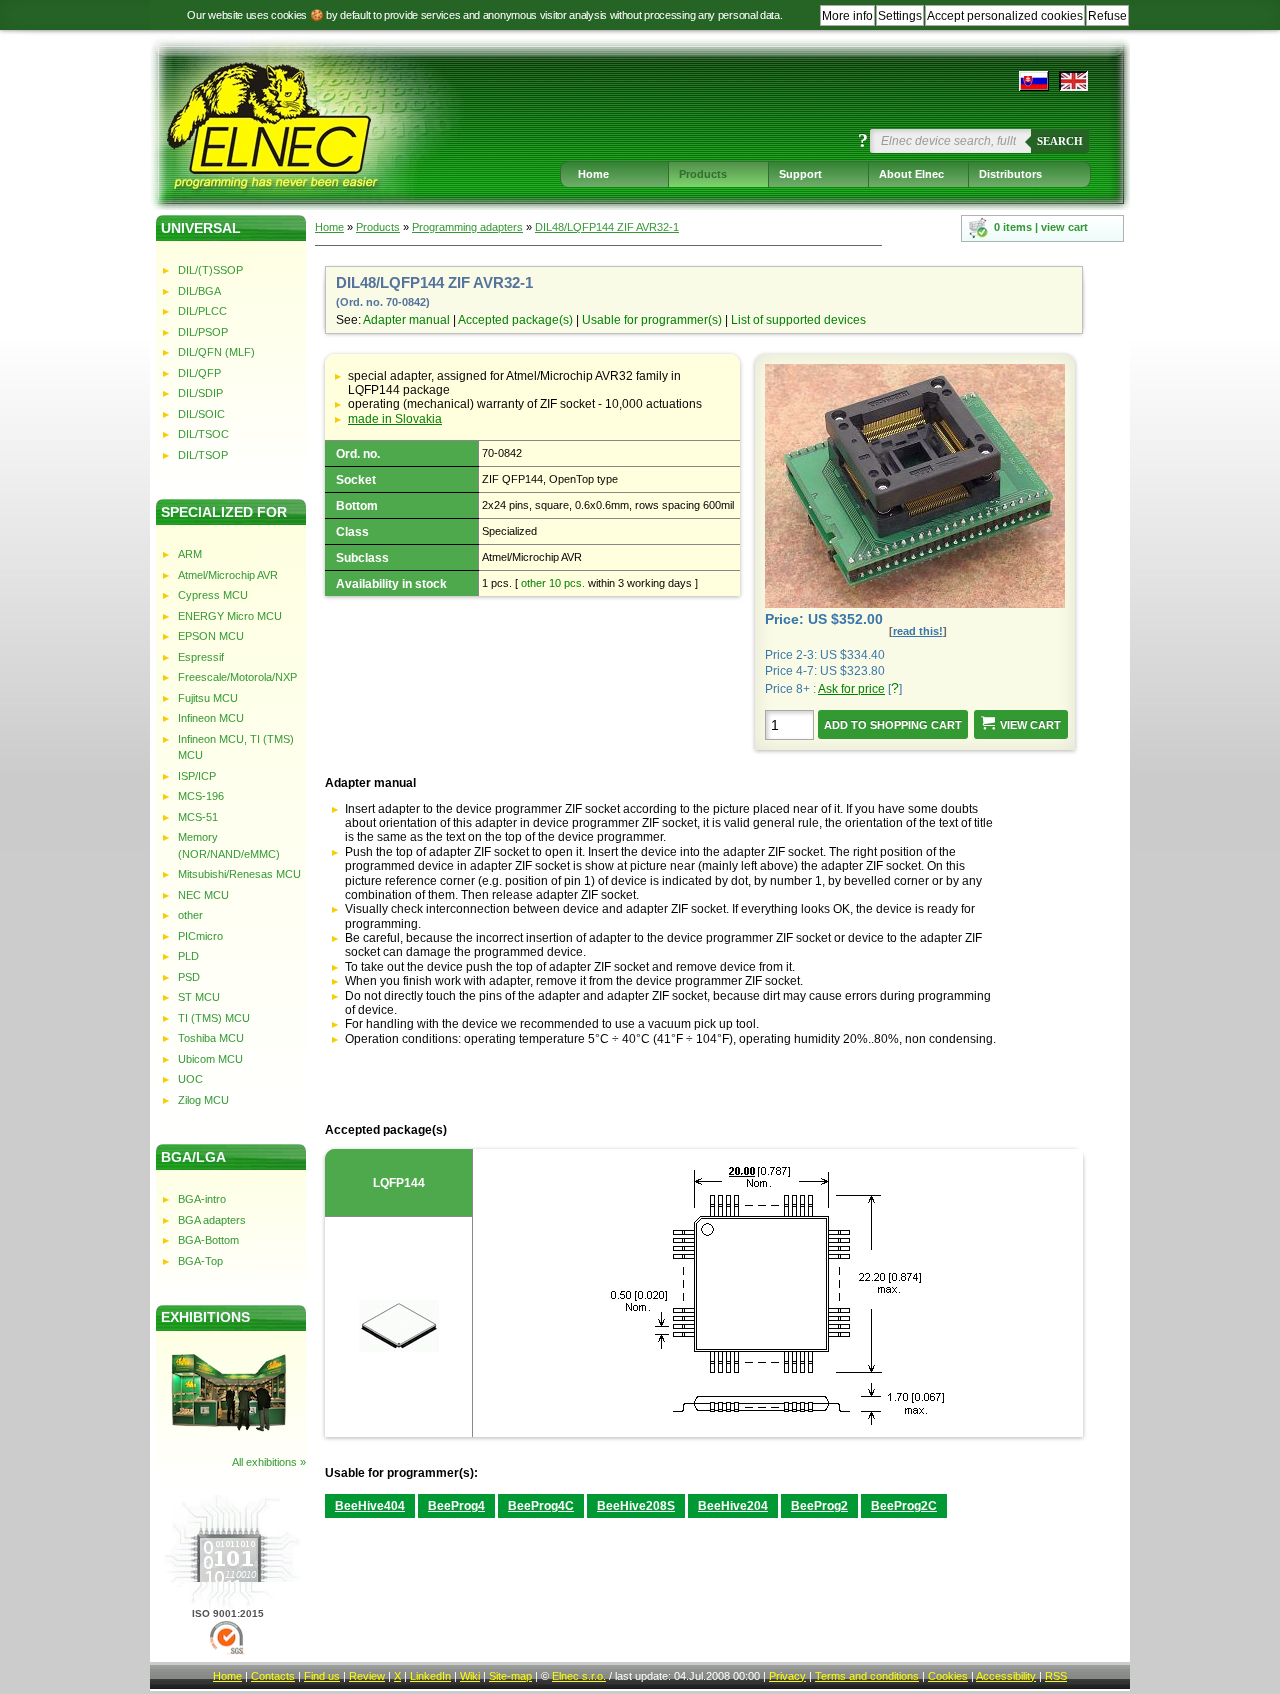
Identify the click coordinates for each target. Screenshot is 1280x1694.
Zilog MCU (203, 1100)
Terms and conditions (867, 1676)
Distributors (1010, 174)
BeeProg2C (904, 1506)
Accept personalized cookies (1005, 16)
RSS (1056, 1676)
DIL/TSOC (203, 434)
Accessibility (1006, 1676)
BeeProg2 (819, 1506)
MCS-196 (201, 796)
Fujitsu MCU (208, 698)
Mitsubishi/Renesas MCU (239, 874)
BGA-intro (202, 1199)
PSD (189, 977)
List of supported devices (798, 320)
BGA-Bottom (208, 1240)
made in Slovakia (395, 419)
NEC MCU (203, 895)
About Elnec (911, 174)
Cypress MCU (213, 595)
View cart (1030, 725)
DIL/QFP (199, 373)
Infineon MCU (211, 718)
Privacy (787, 1676)
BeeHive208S (636, 1506)
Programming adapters (467, 227)
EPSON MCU (211, 636)
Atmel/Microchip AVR (228, 575)
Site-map (510, 1676)
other (190, 915)
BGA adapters (212, 1220)
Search (1060, 141)
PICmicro (200, 936)
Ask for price (851, 689)
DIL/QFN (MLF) (216, 352)
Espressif (201, 657)
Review (367, 1676)
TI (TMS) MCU (214, 1018)
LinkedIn (430, 1676)
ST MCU (199, 997)
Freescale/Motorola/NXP (237, 677)
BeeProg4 (456, 1506)
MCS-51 (198, 817)
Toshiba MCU (211, 1038)
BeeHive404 (370, 1506)
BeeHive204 (733, 1506)
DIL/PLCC (202, 311)
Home (593, 174)
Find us (322, 1676)
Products (703, 174)
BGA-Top (200, 1261)
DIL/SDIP (200, 393)
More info (847, 16)
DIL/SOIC (201, 414)
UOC (190, 1079)
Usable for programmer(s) (652, 320)
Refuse (1107, 16)
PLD (188, 956)
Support (800, 174)
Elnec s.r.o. (579, 1676)
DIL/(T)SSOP (210, 270)
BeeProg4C (541, 1506)
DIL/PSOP (203, 332)
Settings (900, 16)
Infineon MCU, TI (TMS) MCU (236, 747)
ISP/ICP (197, 776)
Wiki (470, 1676)
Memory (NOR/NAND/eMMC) (229, 845)
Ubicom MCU (210, 1059)
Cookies (948, 1676)
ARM (190, 554)
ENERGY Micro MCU (230, 616)
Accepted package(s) (515, 320)
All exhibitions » (269, 1462)
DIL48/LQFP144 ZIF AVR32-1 (607, 227)
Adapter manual (406, 320)
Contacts (273, 1676)
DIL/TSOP (203, 455)
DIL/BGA (199, 291)
